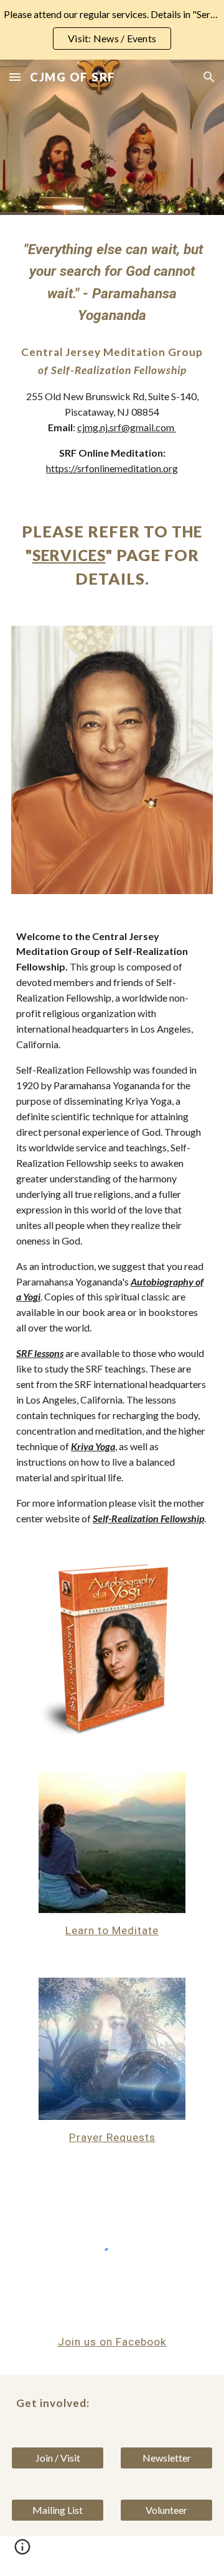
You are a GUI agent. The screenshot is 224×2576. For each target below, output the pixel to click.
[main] (112, 282)
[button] (15, 77)
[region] (112, 30)
